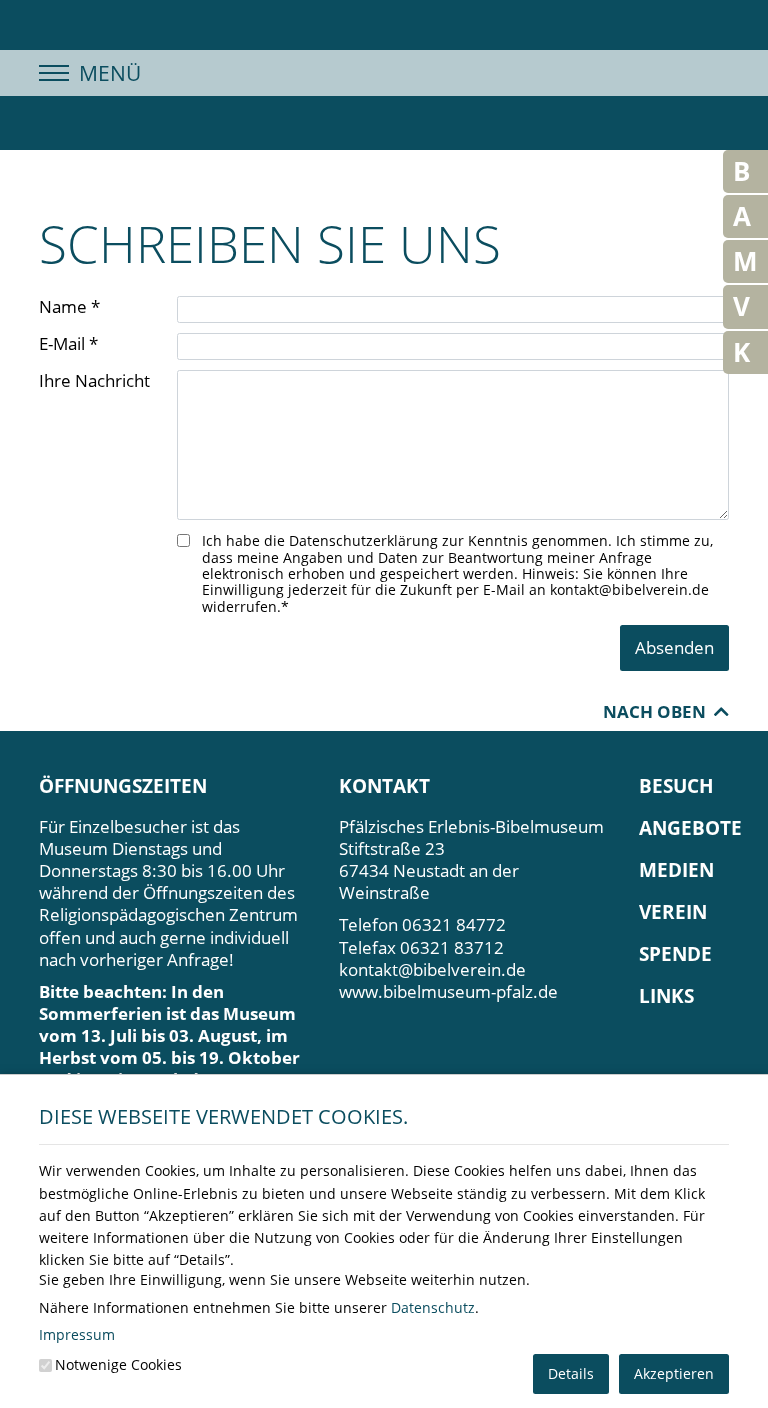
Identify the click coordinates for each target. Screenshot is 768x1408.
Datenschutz (433, 1307)
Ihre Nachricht (94, 381)
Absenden (674, 647)
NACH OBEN (658, 712)
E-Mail (68, 344)
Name (69, 307)
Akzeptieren (674, 1373)
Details (571, 1373)
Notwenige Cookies (118, 1364)
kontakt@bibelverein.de (432, 969)
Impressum (77, 1334)
